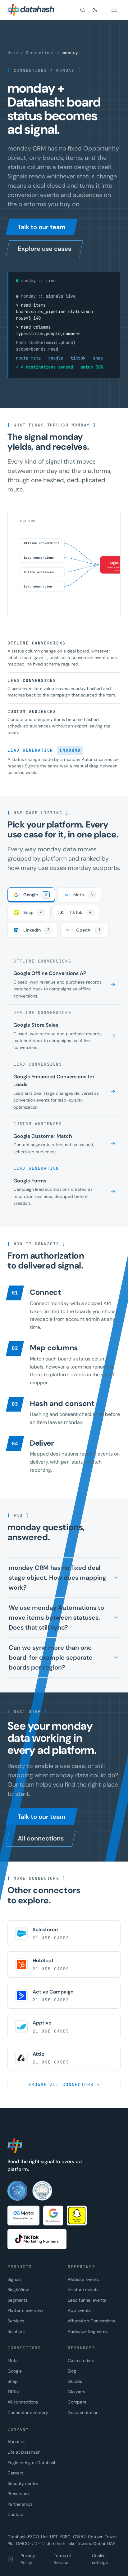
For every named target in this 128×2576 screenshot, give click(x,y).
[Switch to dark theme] (95, 10)
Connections (40, 53)
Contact (16, 2514)
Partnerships (20, 2504)
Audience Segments (88, 2331)
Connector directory (28, 2412)
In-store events (83, 2290)
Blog (72, 2371)
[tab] (31, 895)
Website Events (83, 2279)
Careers (15, 2473)
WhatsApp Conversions (91, 2321)
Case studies (81, 2360)
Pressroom (18, 2494)
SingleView (18, 2290)
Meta (13, 2360)
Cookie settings (100, 2559)
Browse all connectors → (64, 2085)
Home (13, 53)
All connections (23, 2402)
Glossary (77, 2392)
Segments (17, 2300)
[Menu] (114, 10)
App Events (79, 2310)
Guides (75, 2381)
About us (16, 2442)
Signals (14, 2279)
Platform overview (25, 2310)
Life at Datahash (24, 2452)
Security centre (23, 2483)
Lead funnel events (87, 2300)
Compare (77, 2402)
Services (16, 2321)
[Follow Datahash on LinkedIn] (10, 2559)
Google (15, 2371)
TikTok (14, 2392)
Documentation (83, 2412)
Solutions (16, 2331)
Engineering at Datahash (32, 2463)
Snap (13, 2381)
